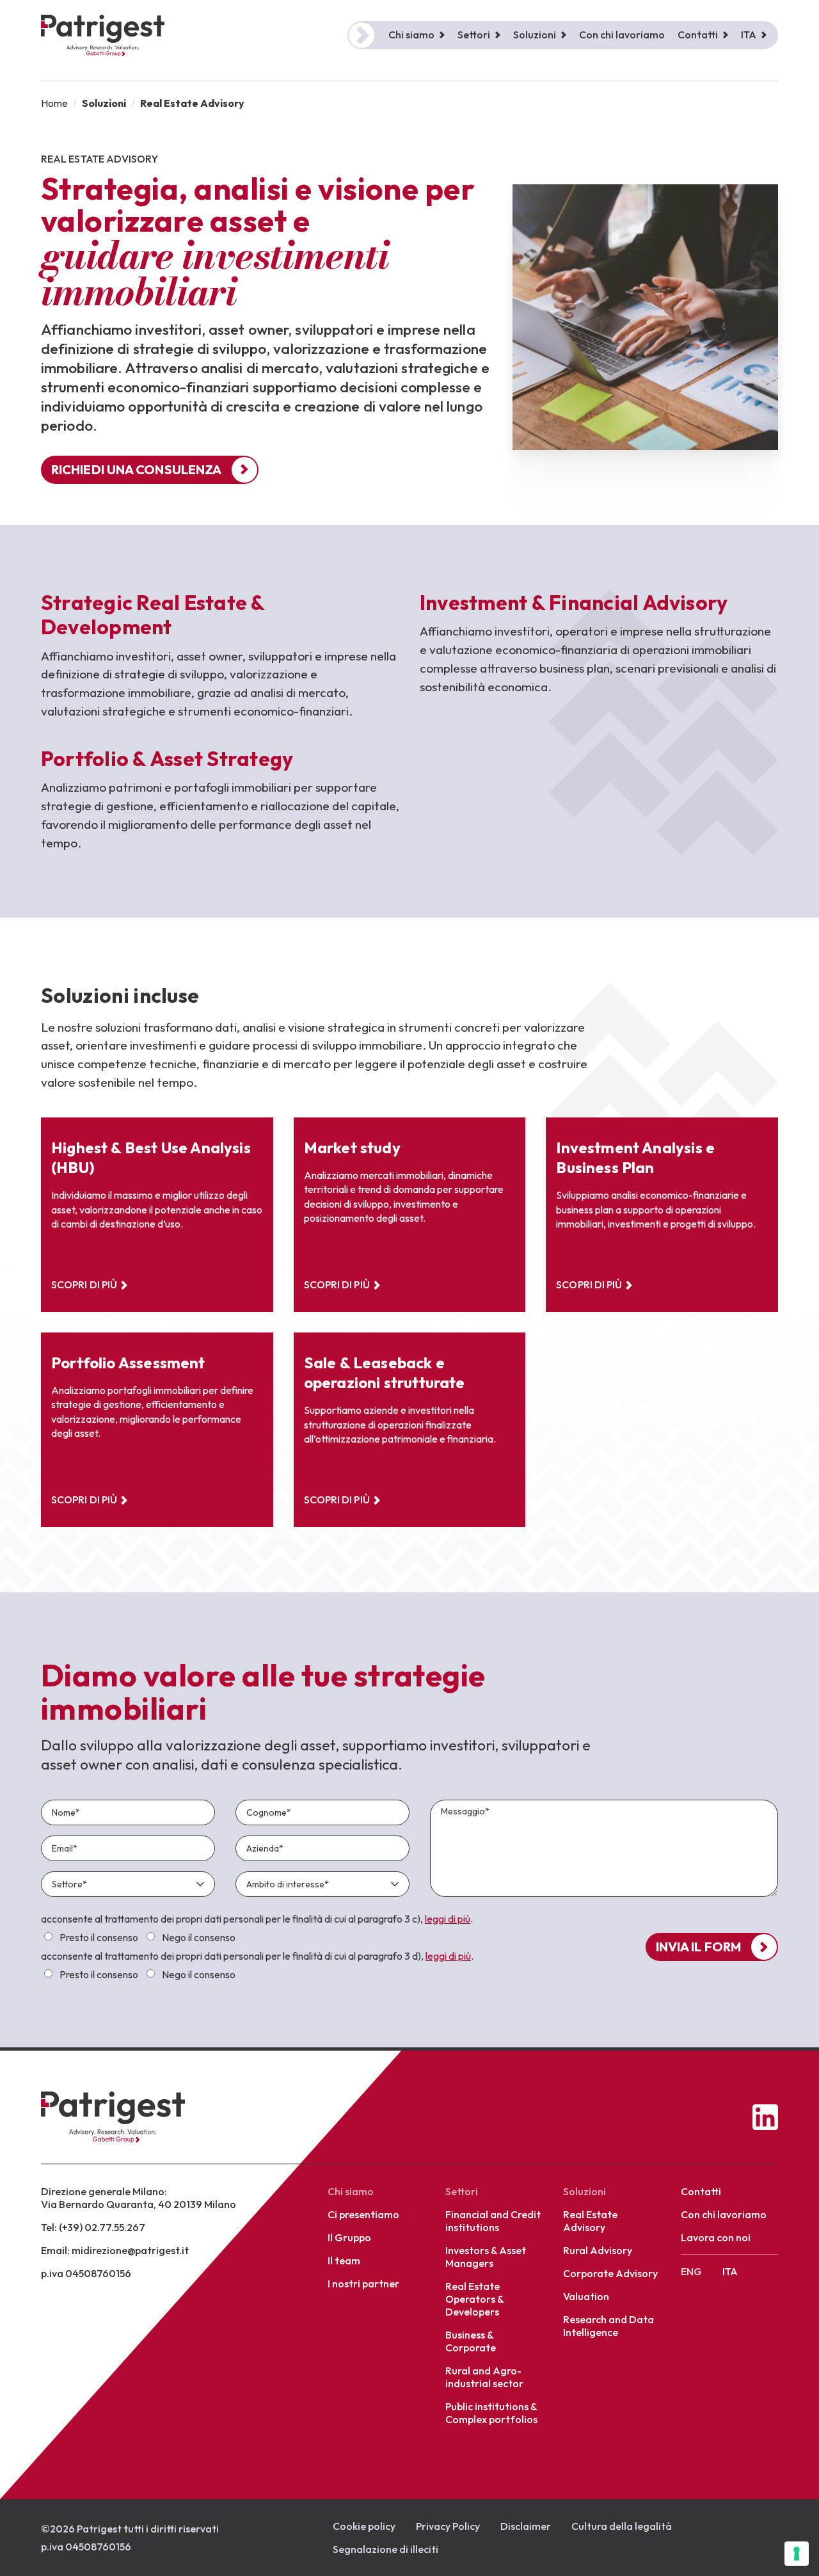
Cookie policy (364, 2526)
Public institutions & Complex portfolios (491, 2413)
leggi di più (448, 1919)
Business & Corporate (471, 2341)
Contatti (701, 2191)
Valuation (586, 2296)
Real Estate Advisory (590, 2221)
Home (54, 103)
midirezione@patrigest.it (130, 2250)
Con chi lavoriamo (622, 35)
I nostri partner (363, 2284)
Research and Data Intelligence (608, 2326)
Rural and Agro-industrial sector (484, 2377)
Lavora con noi (716, 2237)
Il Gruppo (349, 2237)
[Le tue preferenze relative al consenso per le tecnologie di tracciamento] (797, 2554)
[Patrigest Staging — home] (113, 2117)
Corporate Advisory (610, 2273)
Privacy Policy (448, 2526)
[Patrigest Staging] (103, 36)
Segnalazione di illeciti (386, 2549)
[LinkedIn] (765, 2117)
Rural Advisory (598, 2250)
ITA (749, 35)
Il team (344, 2260)
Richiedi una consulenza (136, 469)
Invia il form (698, 1947)
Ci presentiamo (363, 2214)
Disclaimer (526, 2526)
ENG (691, 2271)
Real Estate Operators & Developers (474, 2299)
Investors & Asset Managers (486, 2257)
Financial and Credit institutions (493, 2221)
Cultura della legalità (622, 2526)
